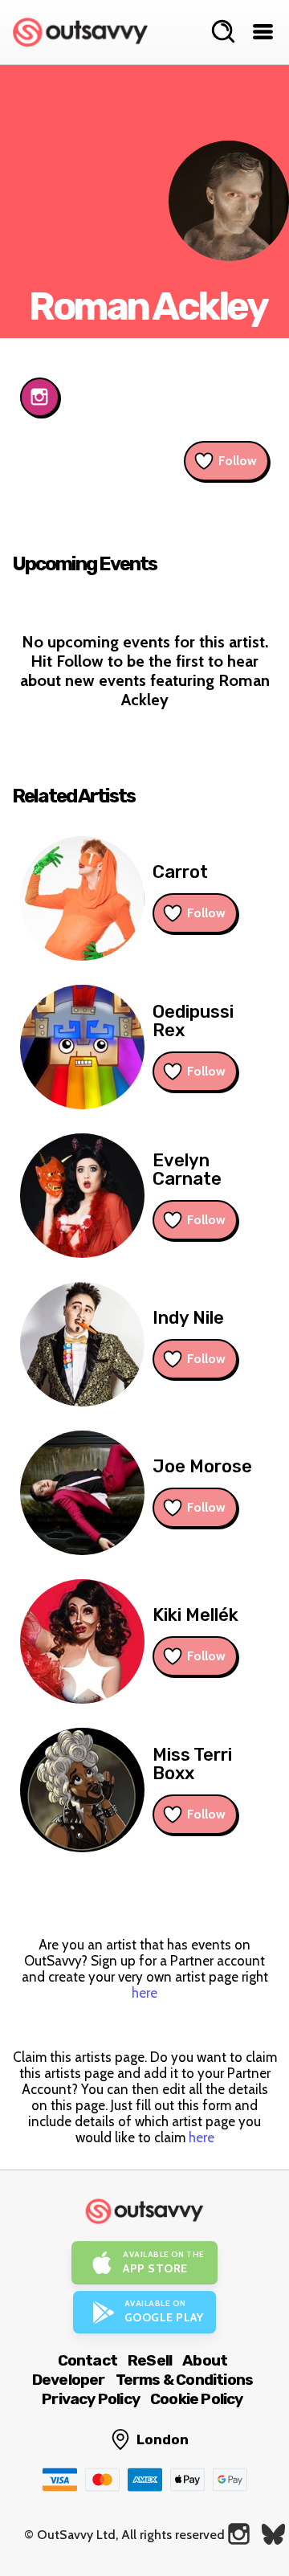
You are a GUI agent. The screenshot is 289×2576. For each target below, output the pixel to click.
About (205, 2360)
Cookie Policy (197, 2399)
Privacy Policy (91, 2399)
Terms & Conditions (185, 2380)
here (144, 1993)
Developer (69, 2380)
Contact (88, 2360)
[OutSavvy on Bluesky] (273, 2534)
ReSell (150, 2360)
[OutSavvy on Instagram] (239, 2534)
